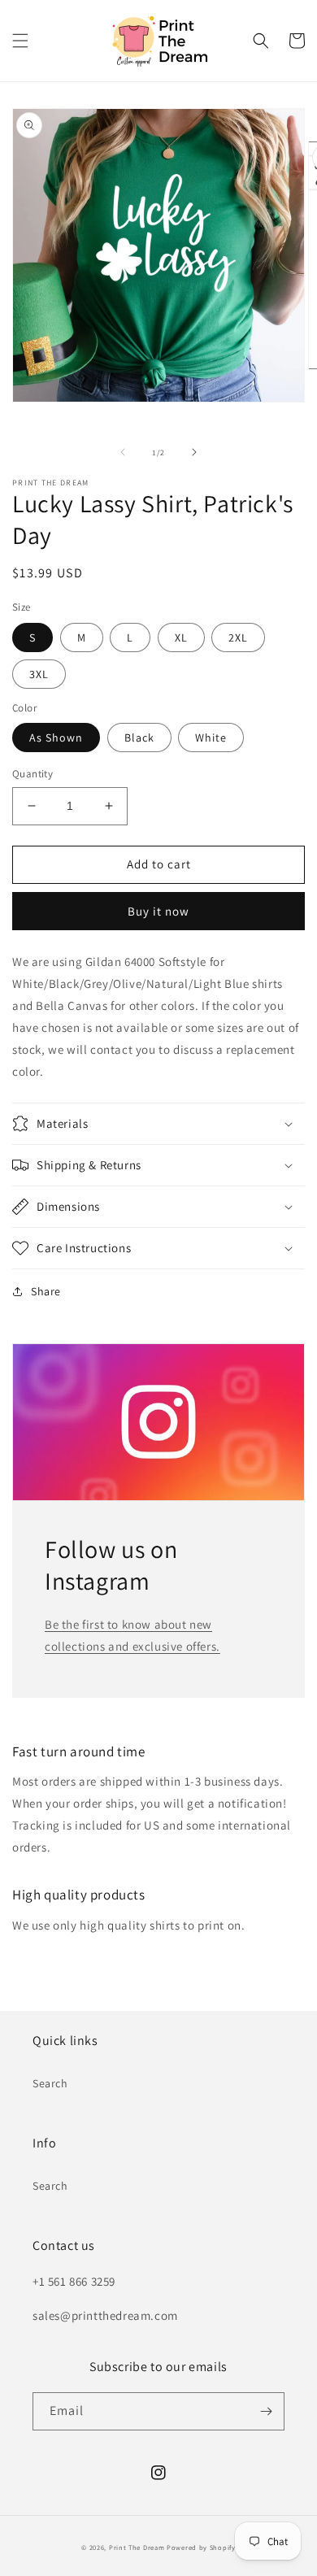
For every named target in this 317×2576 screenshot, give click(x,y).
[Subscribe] (266, 2411)
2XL (238, 637)
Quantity (33, 774)
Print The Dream (137, 2547)
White (211, 738)
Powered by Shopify (201, 2547)
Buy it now (158, 911)
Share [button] (46, 1291)
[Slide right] (194, 452)
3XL (39, 674)
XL (181, 637)
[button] (20, 41)
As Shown (56, 738)
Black (139, 738)
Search (50, 2083)
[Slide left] (123, 452)
